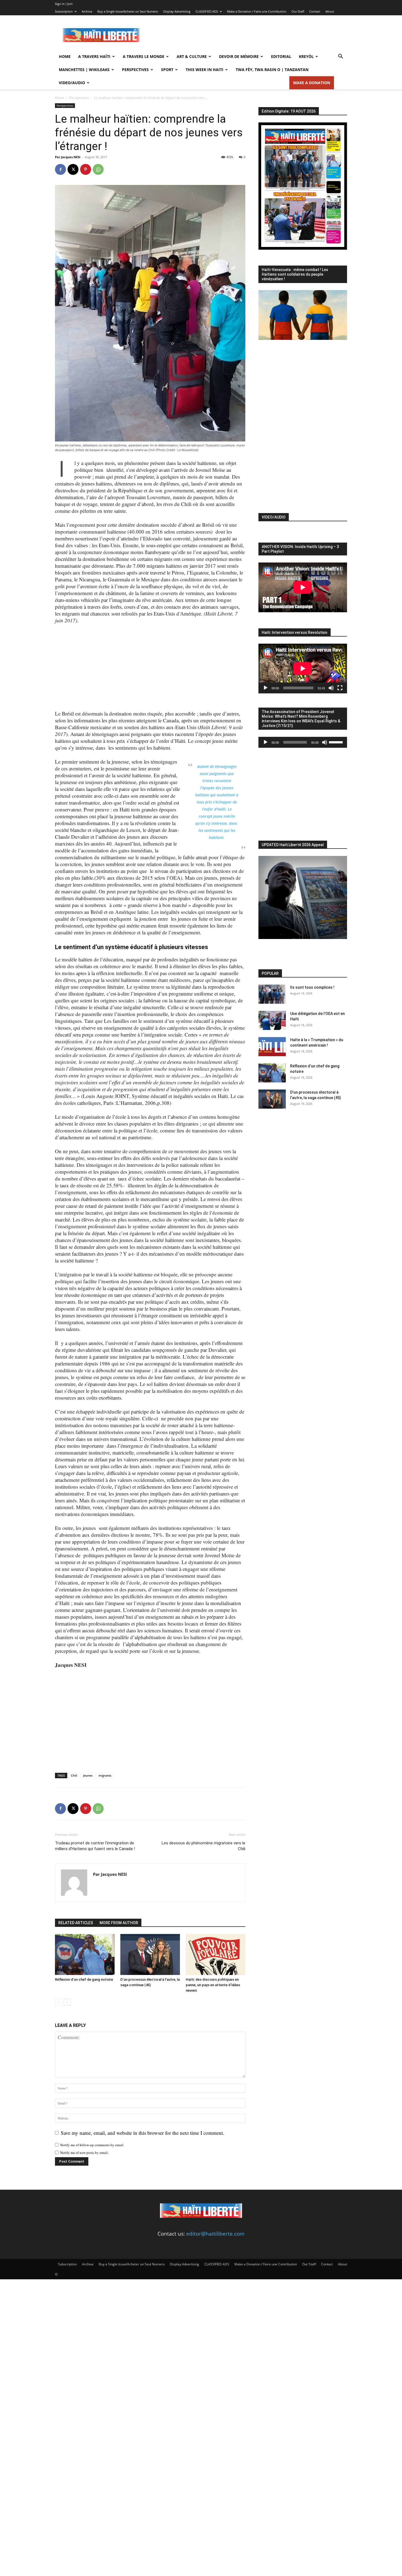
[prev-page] (58, 2002)
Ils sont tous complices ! (312, 987)
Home (65, 56)
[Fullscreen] (340, 688)
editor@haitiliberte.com (215, 2234)
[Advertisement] (247, 35)
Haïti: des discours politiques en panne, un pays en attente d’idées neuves (213, 1985)
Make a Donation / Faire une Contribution (257, 11)
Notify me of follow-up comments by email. (92, 2145)
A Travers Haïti (94, 56)
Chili (74, 1775)
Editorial (281, 56)
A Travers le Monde (144, 56)
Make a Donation (312, 83)
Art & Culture (192, 56)
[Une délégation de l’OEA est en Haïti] (272, 1020)
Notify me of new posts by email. (84, 2153)
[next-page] (67, 2002)
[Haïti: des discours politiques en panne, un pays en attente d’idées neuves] (215, 1954)
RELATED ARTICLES (76, 1923)
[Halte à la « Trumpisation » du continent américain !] (272, 1047)
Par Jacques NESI (68, 157)
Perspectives (135, 70)
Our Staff (298, 11)
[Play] (266, 688)
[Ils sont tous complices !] (272, 994)
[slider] (337, 742)
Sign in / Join (64, 4)
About (330, 11)
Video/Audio (72, 83)
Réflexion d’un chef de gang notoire (84, 1979)
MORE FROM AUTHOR (119, 1923)
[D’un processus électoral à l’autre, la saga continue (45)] (150, 1954)
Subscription (64, 11)
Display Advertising (177, 11)
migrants (105, 1775)
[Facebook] (60, 169)
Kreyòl (306, 56)
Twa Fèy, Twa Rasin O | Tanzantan (272, 70)
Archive (87, 11)
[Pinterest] (86, 169)
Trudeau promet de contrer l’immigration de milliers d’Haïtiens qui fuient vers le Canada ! (95, 1846)
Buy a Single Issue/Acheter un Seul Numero (128, 11)
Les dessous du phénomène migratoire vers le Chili (203, 1846)
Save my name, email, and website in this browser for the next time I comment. (142, 2133)
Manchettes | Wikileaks (84, 70)
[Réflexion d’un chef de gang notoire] (85, 1954)
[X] (73, 169)
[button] (340, 57)
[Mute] (331, 688)
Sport (167, 70)
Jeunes (88, 1775)
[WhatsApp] (98, 169)
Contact (315, 11)
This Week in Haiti (205, 70)
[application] (303, 669)
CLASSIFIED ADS (207, 11)
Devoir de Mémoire (239, 56)
